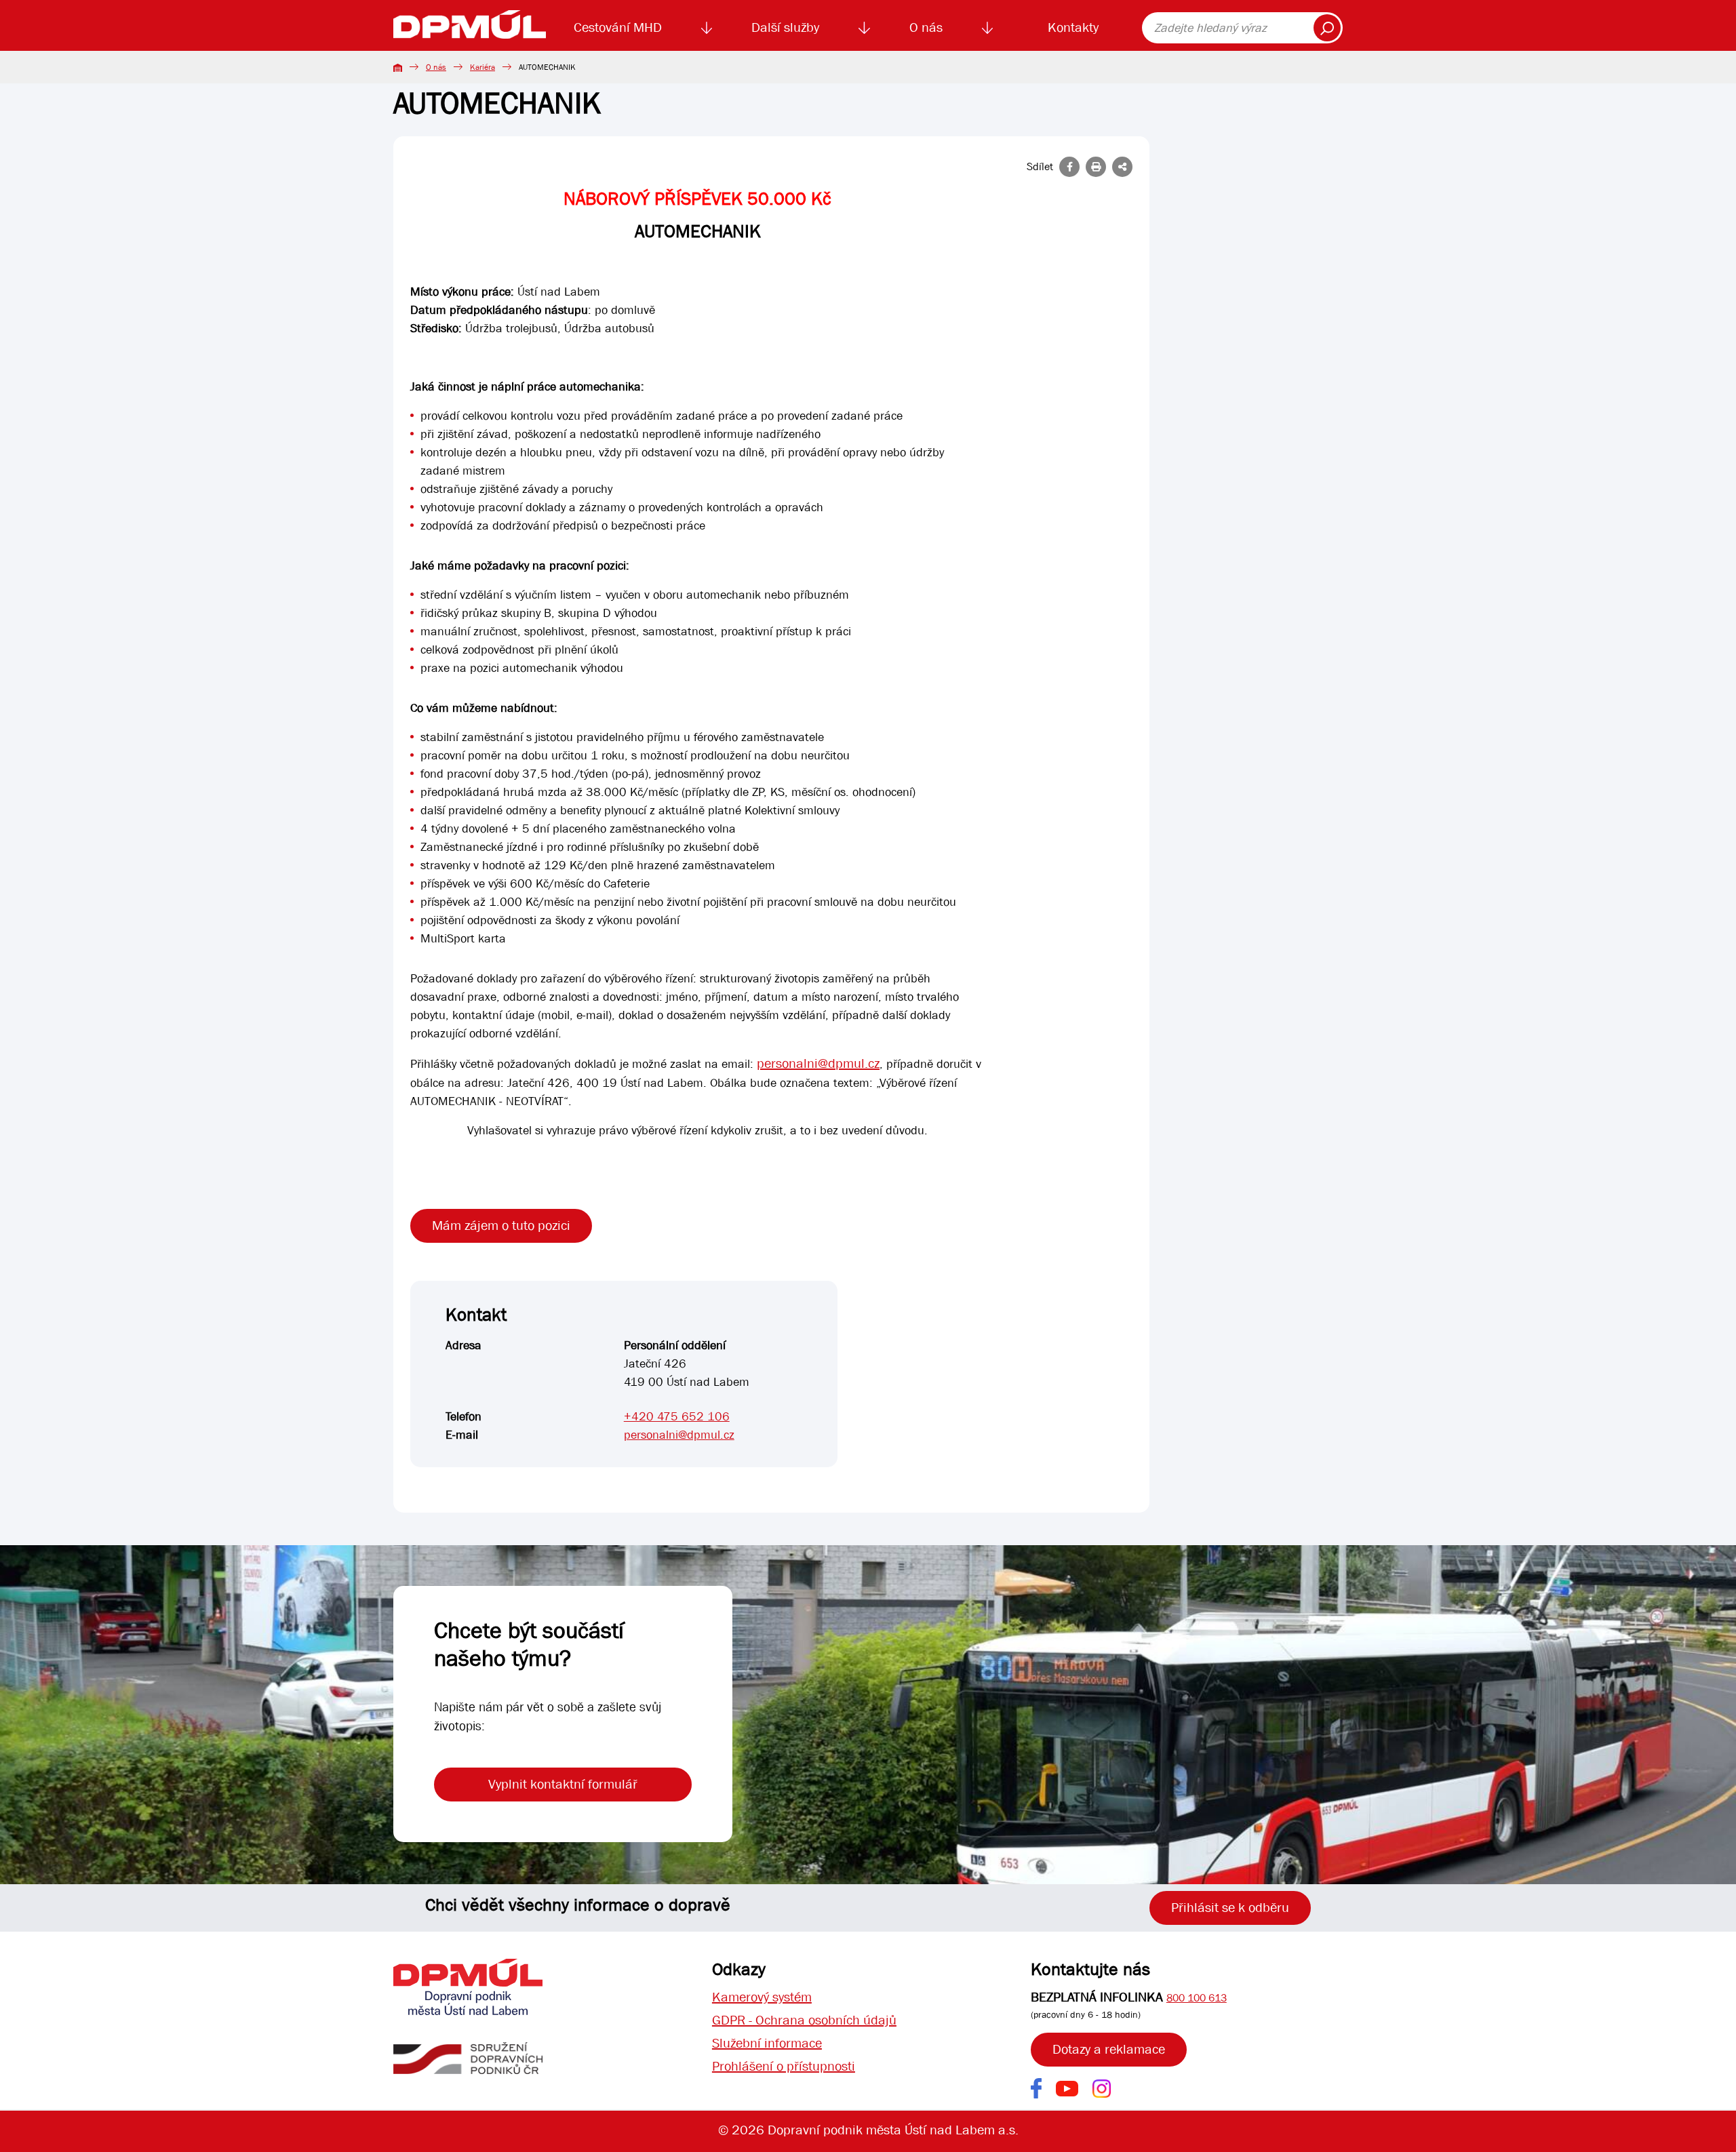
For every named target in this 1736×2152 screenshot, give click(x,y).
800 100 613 (1197, 1998)
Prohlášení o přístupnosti (784, 2066)
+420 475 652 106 (677, 1417)
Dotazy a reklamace (1109, 2049)
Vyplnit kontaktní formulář (563, 1784)
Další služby (785, 27)
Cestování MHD (618, 27)
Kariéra (482, 67)
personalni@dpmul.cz (818, 1063)
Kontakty (1073, 27)
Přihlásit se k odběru (1230, 1908)
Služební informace (767, 2043)
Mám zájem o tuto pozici (501, 1226)
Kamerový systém (762, 1997)
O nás (926, 27)
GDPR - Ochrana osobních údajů (804, 2020)
